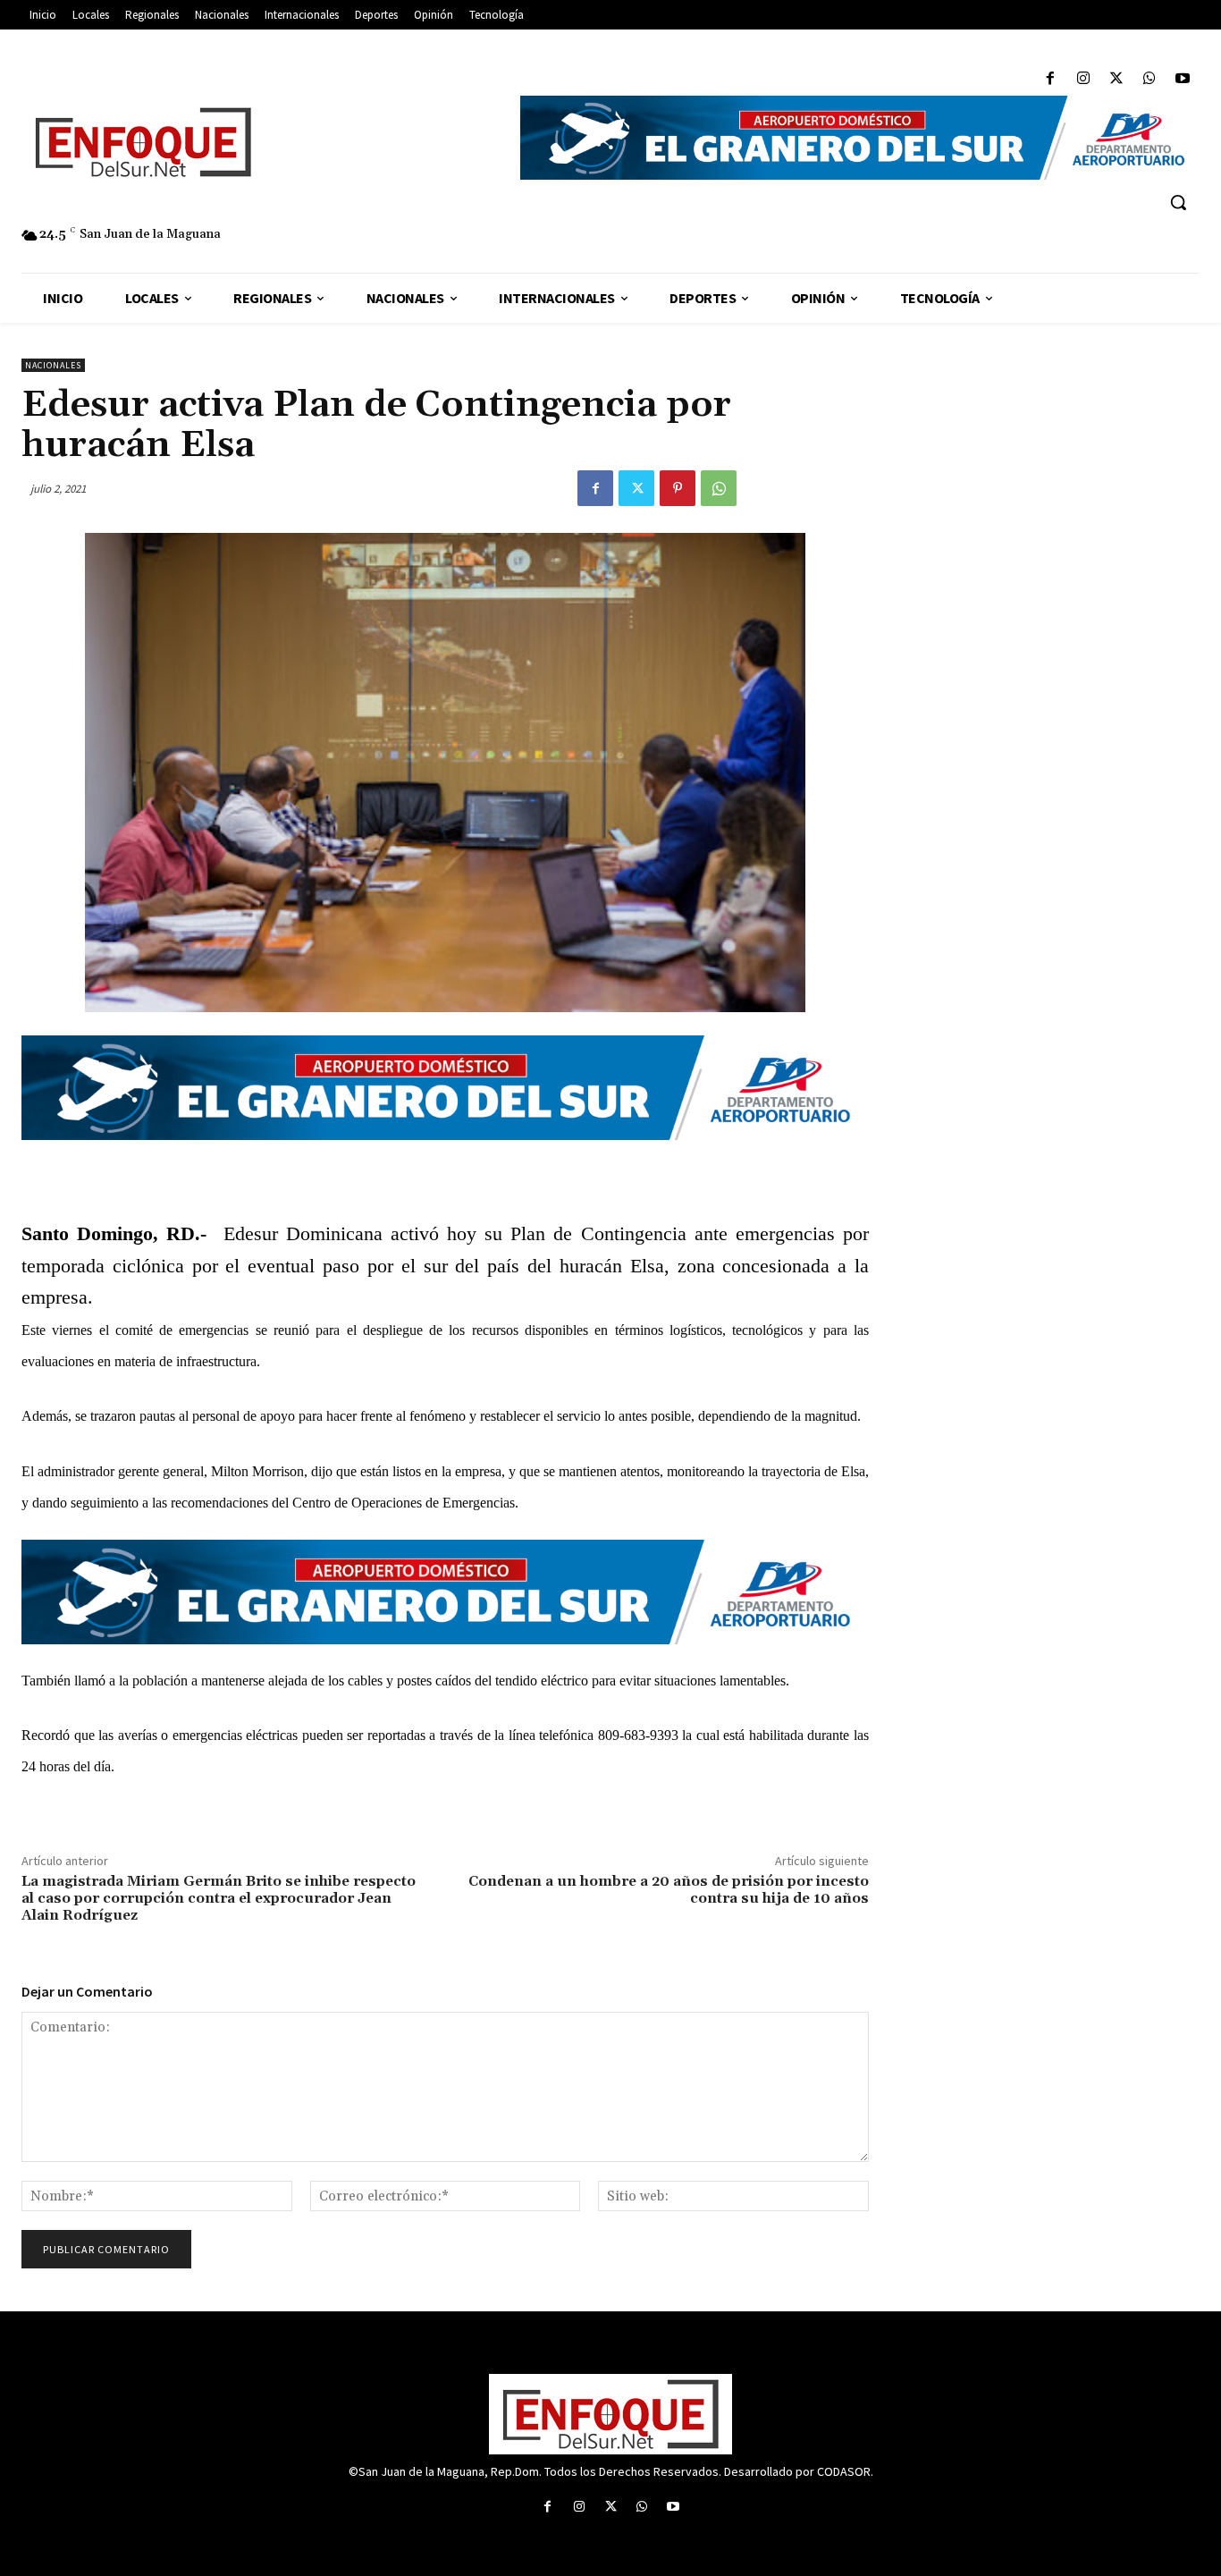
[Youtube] (1183, 79)
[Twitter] (1116, 79)
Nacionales (53, 365)
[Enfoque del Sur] (262, 142)
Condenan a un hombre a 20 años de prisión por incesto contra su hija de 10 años (669, 1890)
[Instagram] (1083, 79)
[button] (1178, 202)
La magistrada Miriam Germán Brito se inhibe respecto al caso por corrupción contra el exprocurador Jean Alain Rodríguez (219, 1898)
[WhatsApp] (1150, 79)
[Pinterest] (678, 488)
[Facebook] (1050, 79)
